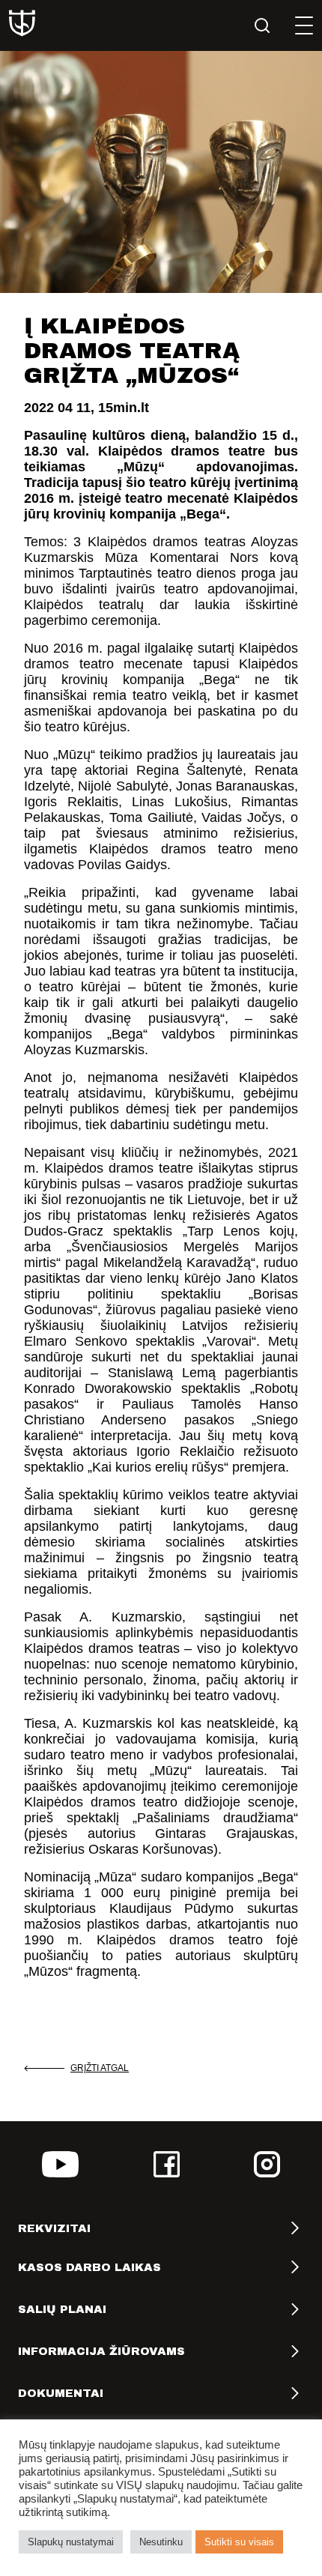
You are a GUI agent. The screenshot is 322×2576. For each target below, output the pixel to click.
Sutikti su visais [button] (239, 2542)
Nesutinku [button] (161, 2542)
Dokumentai (61, 2393)
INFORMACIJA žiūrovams (101, 2351)
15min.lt (124, 408)
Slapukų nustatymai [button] (71, 2542)
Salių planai (62, 2309)
